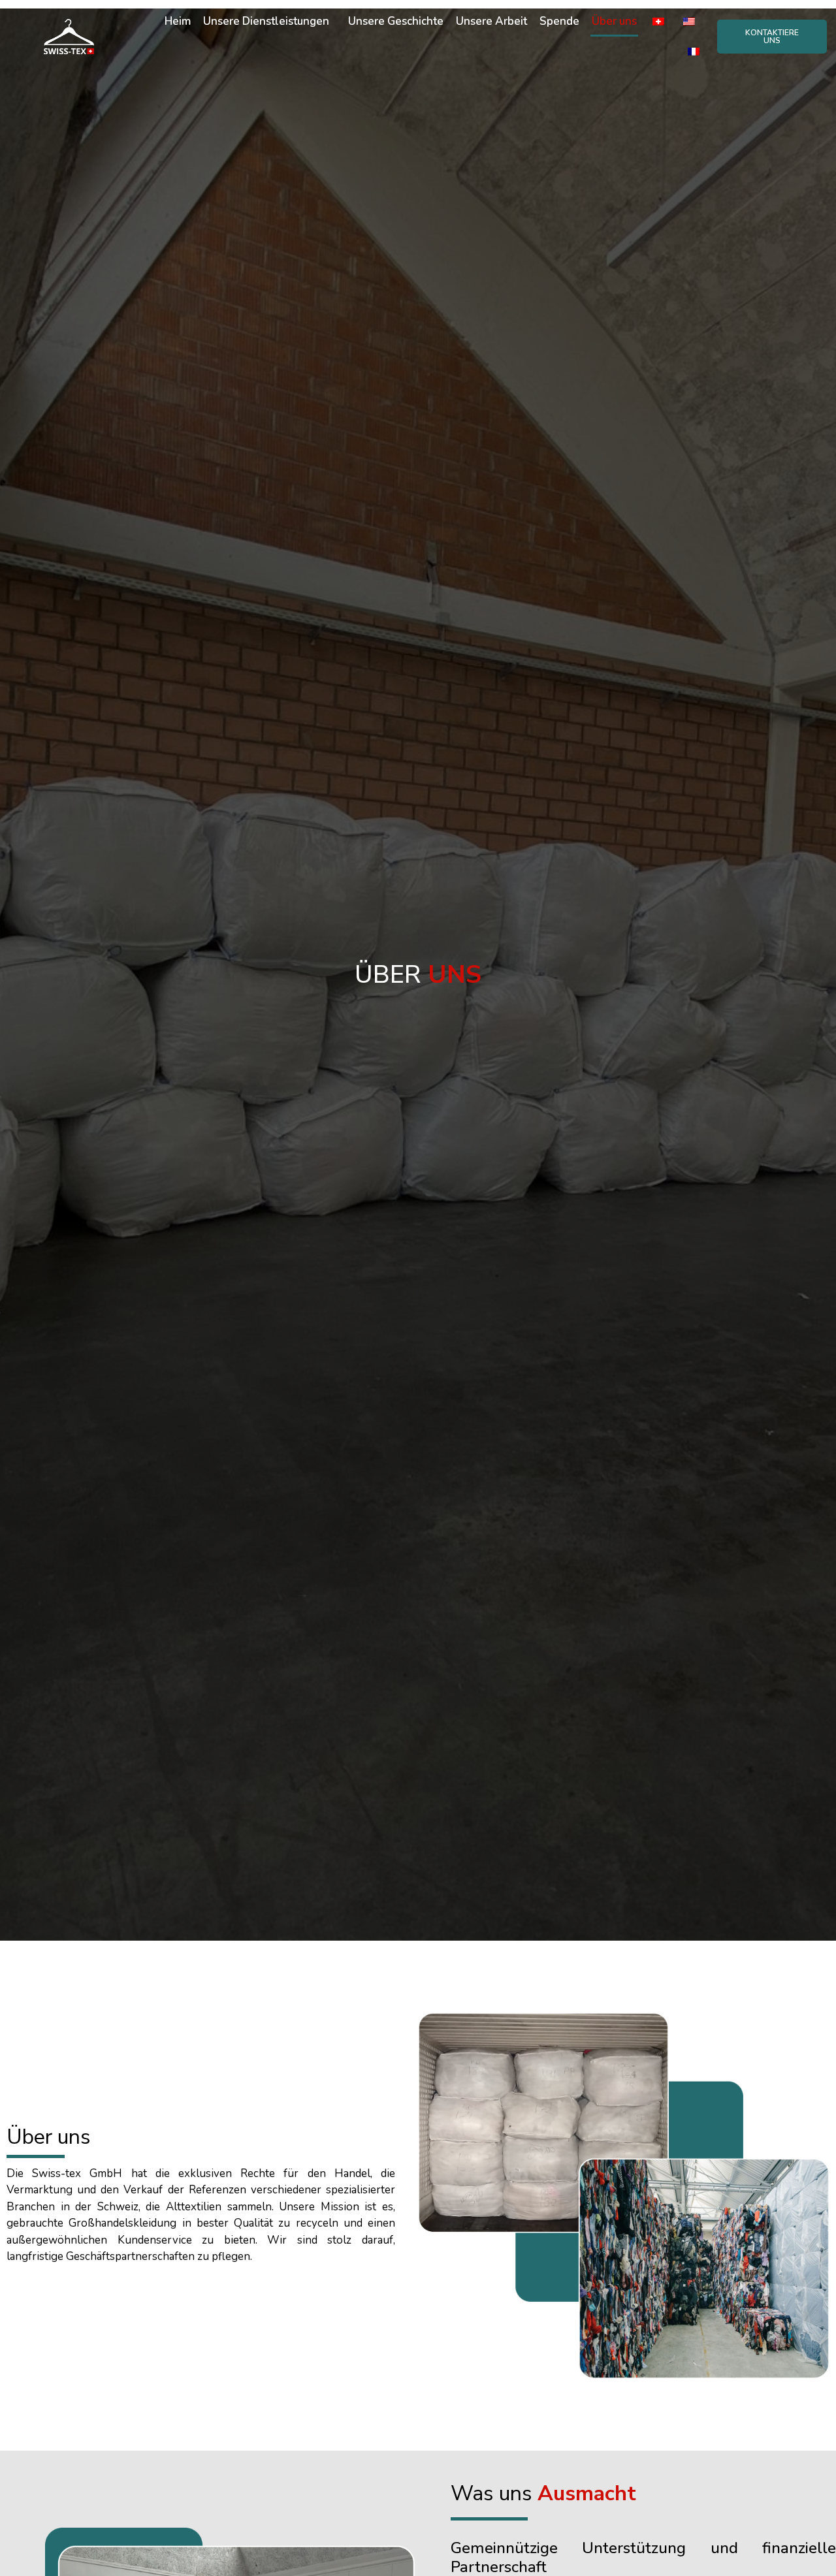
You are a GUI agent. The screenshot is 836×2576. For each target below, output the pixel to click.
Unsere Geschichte (396, 21)
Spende (559, 21)
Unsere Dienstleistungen (266, 21)
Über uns (614, 21)
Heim (178, 21)
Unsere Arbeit (491, 21)
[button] (772, 37)
